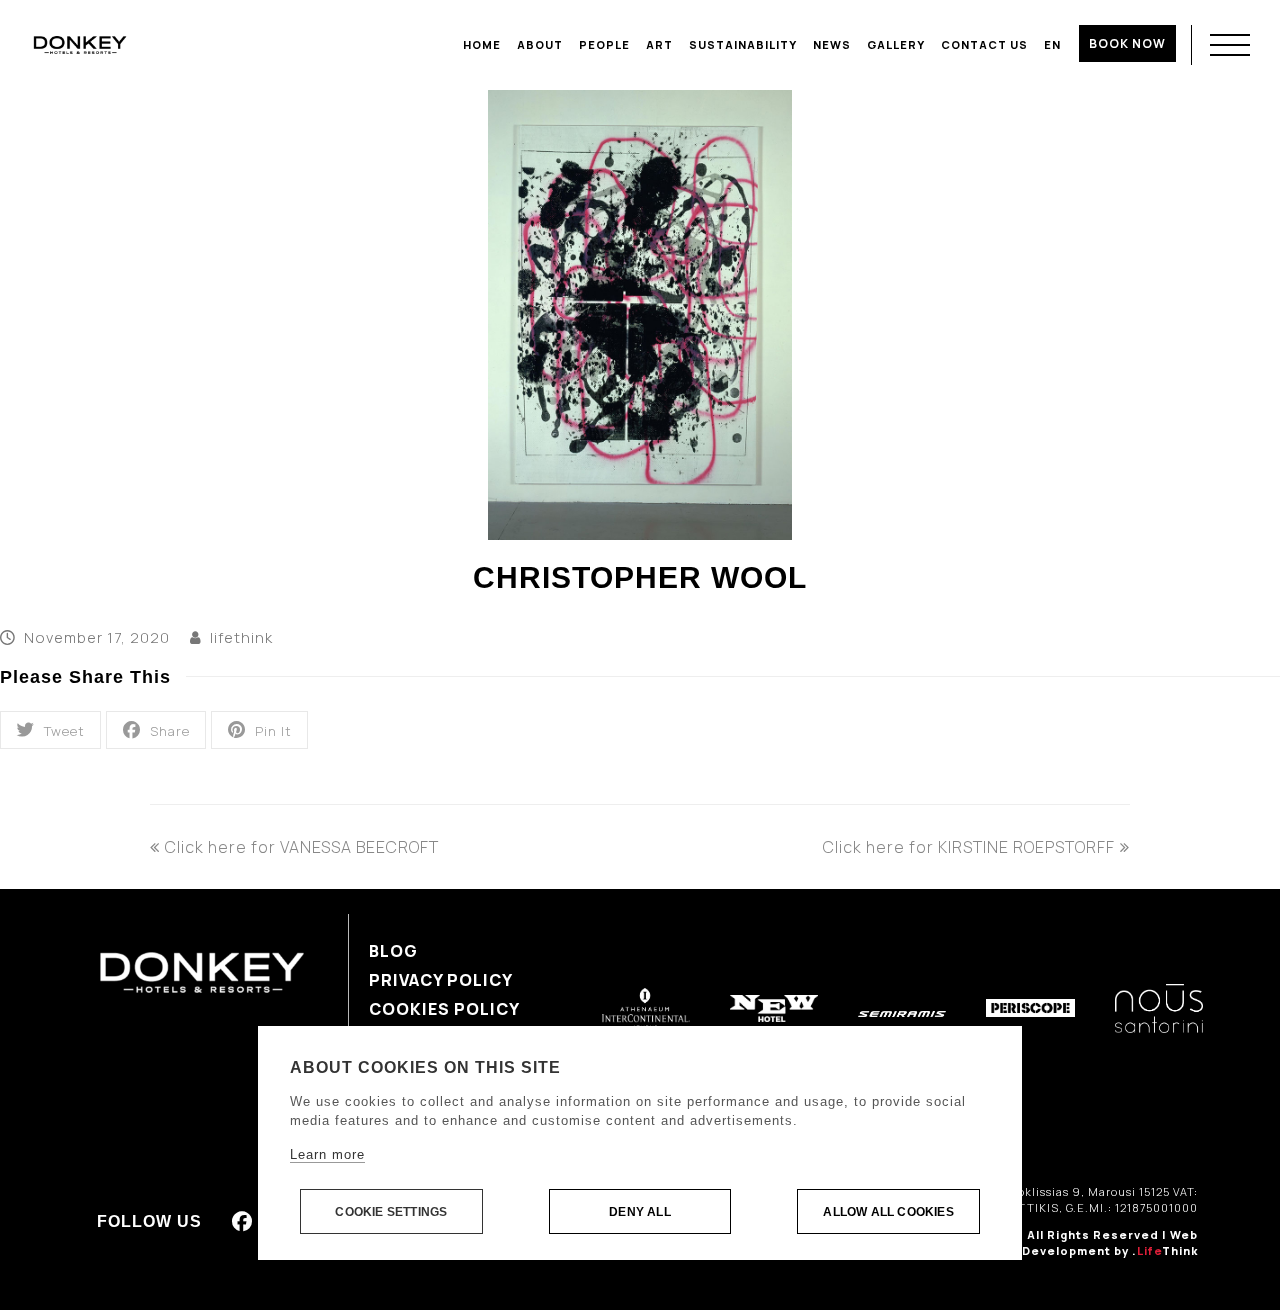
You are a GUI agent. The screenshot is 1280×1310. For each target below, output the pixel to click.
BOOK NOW (1127, 43)
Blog (393, 951)
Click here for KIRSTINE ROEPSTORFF (969, 847)
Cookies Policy (444, 1009)
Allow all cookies (888, 1212)
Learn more (327, 1154)
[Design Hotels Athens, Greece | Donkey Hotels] (80, 44)
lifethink (241, 637)
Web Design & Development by (1079, 1243)
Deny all (640, 1212)
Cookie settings (391, 1212)
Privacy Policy (441, 980)
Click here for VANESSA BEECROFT (301, 847)
